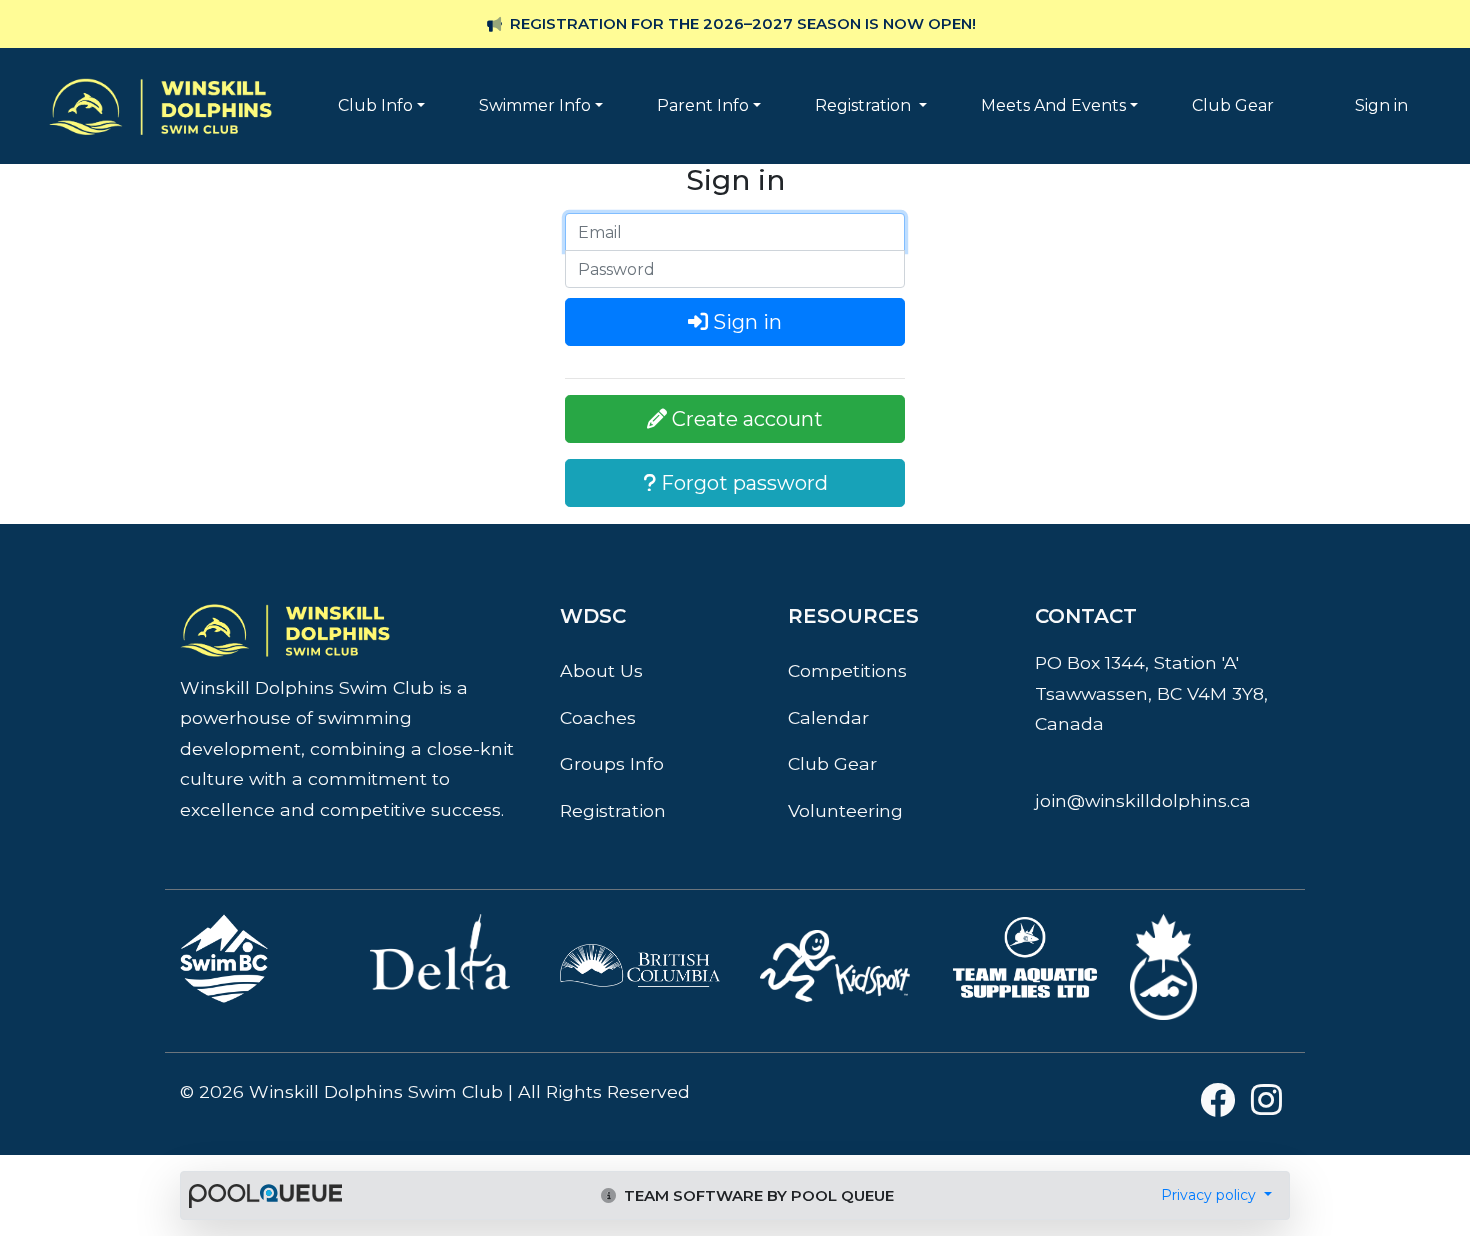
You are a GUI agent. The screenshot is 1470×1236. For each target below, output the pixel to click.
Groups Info (612, 763)
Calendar (828, 717)
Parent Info (703, 105)
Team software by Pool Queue (757, 1195)
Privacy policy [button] (1210, 1195)
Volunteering (845, 810)
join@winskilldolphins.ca (1143, 800)
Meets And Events (1053, 105)
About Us (601, 670)
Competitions (847, 670)
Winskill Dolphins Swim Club (160, 76)
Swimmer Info (535, 105)
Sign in (1381, 105)
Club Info (375, 105)
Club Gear (1233, 105)
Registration (865, 105)
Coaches (598, 717)
